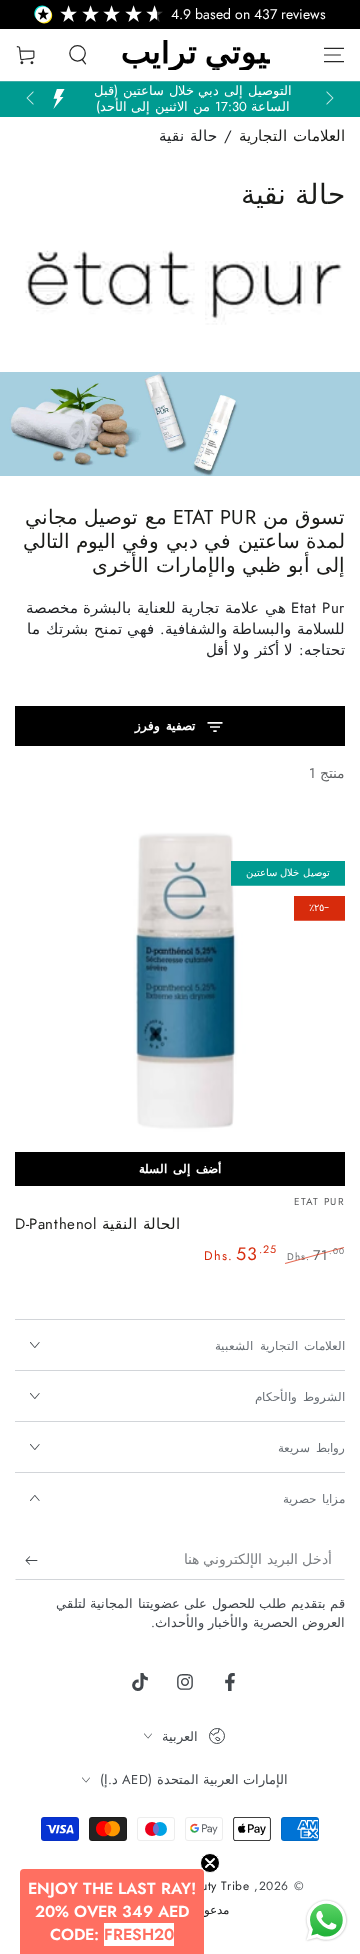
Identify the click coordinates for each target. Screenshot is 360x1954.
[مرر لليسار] (328, 99)
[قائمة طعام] (334, 55)
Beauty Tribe (214, 1886)
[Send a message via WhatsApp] (326, 1920)
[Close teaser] (210, 1863)
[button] (78, 55)
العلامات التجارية (292, 136)
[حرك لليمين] (32, 99)
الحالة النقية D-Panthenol (97, 1224)
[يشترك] (26, 1560)
